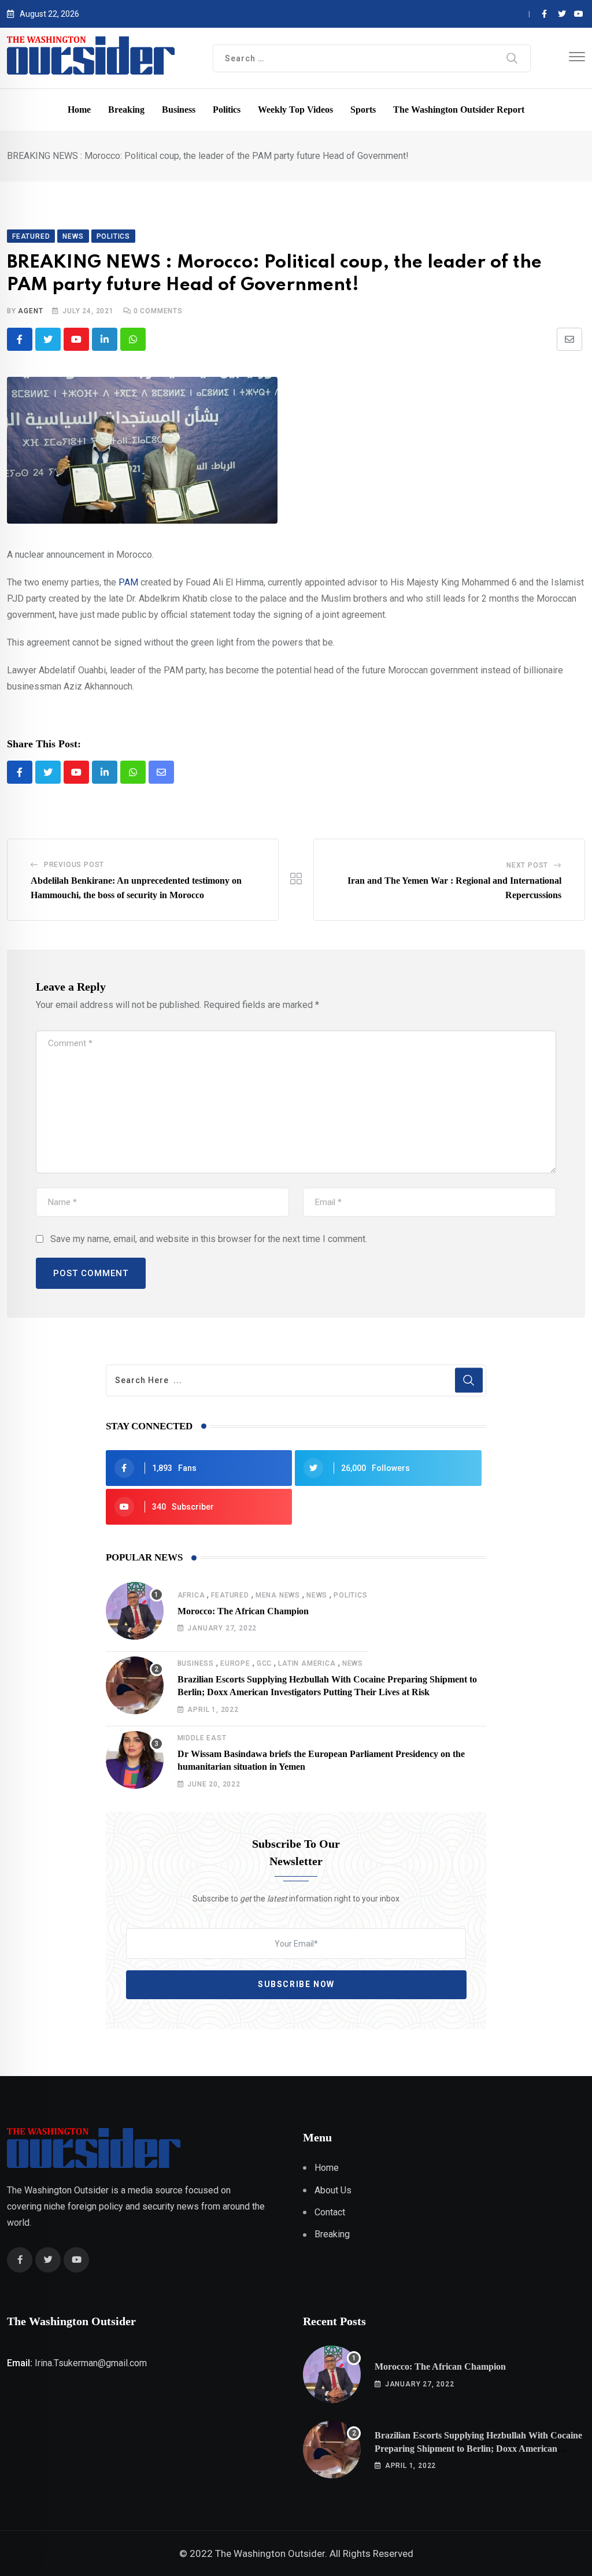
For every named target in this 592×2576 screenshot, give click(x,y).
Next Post (527, 865)
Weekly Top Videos (295, 110)
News (317, 1595)
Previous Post (74, 865)
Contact (330, 2212)
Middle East (202, 1738)
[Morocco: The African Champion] (135, 1611)
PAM (128, 582)
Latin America (307, 1663)
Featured (230, 1595)
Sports (363, 110)
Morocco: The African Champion (243, 1611)
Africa (191, 1595)
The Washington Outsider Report (459, 110)
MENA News (278, 1595)
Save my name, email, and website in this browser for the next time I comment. (209, 1239)
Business (179, 110)
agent (30, 311)
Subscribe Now (296, 1984)
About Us (333, 2190)
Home (79, 110)
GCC (264, 1663)
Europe (235, 1663)
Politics (227, 110)
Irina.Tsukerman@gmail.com (91, 2363)
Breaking (126, 110)
